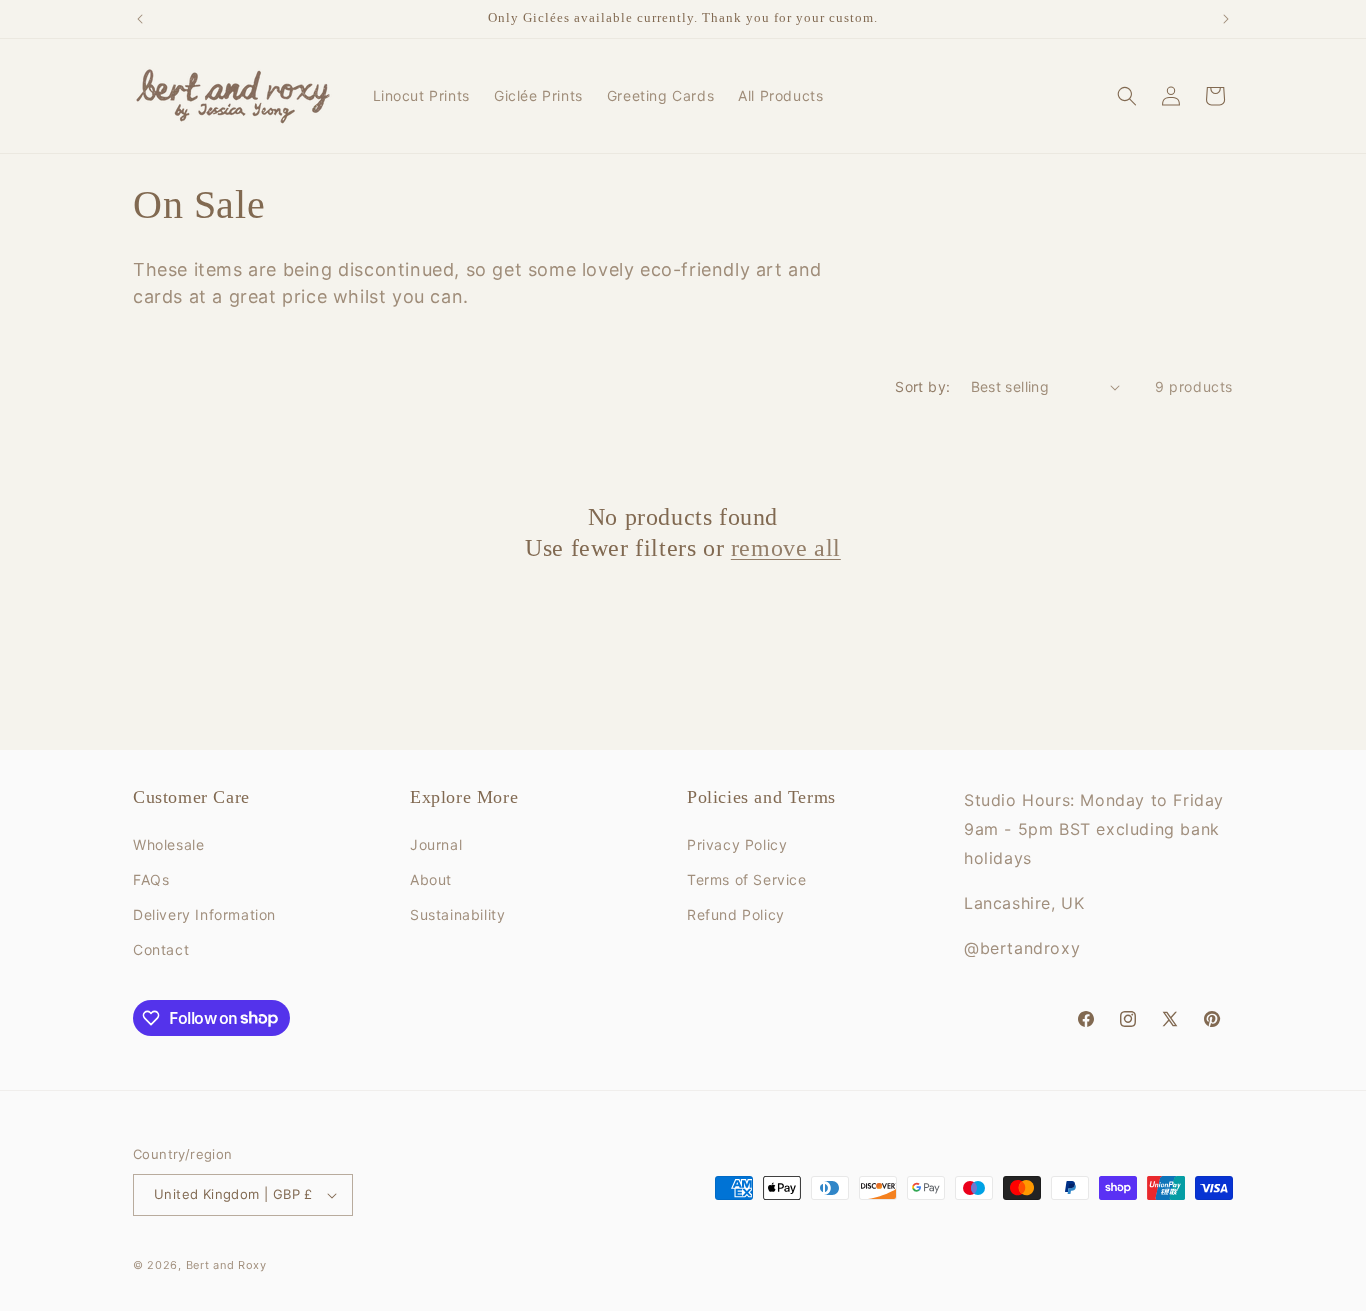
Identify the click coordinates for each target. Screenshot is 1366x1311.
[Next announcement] (1226, 19)
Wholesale (168, 844)
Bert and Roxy (226, 1265)
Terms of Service (747, 879)
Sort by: (922, 386)
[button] (1127, 96)
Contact (161, 949)
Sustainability (457, 914)
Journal (436, 844)
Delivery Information (204, 914)
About (431, 879)
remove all (786, 548)
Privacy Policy (737, 844)
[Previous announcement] (140, 19)
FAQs (151, 879)
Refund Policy (736, 914)
